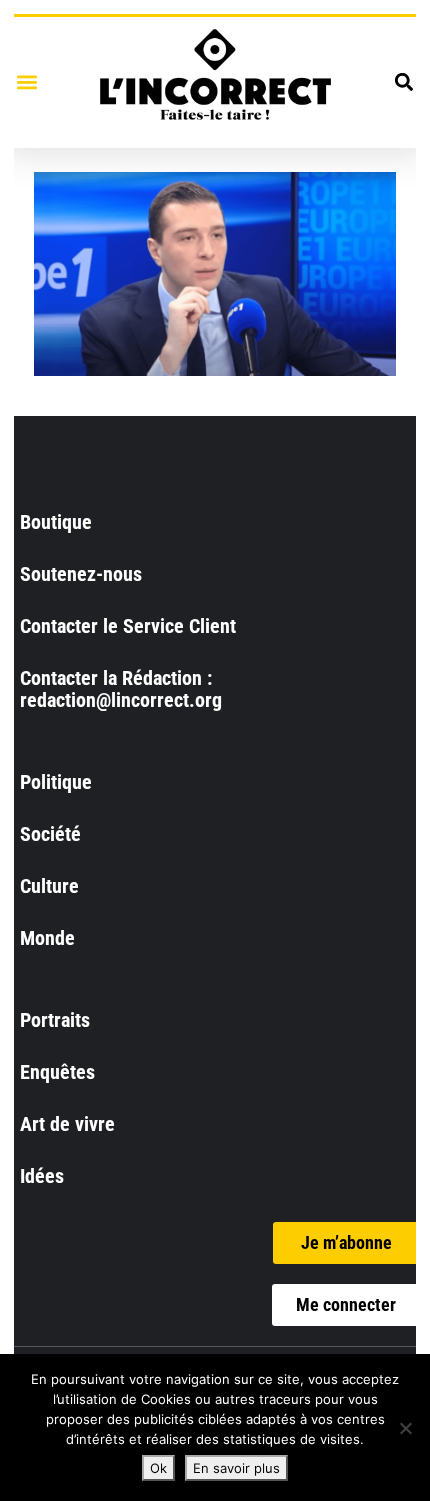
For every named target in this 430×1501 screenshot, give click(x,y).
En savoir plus (236, 1468)
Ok (158, 1468)
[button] (26, 82)
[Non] (405, 1428)
